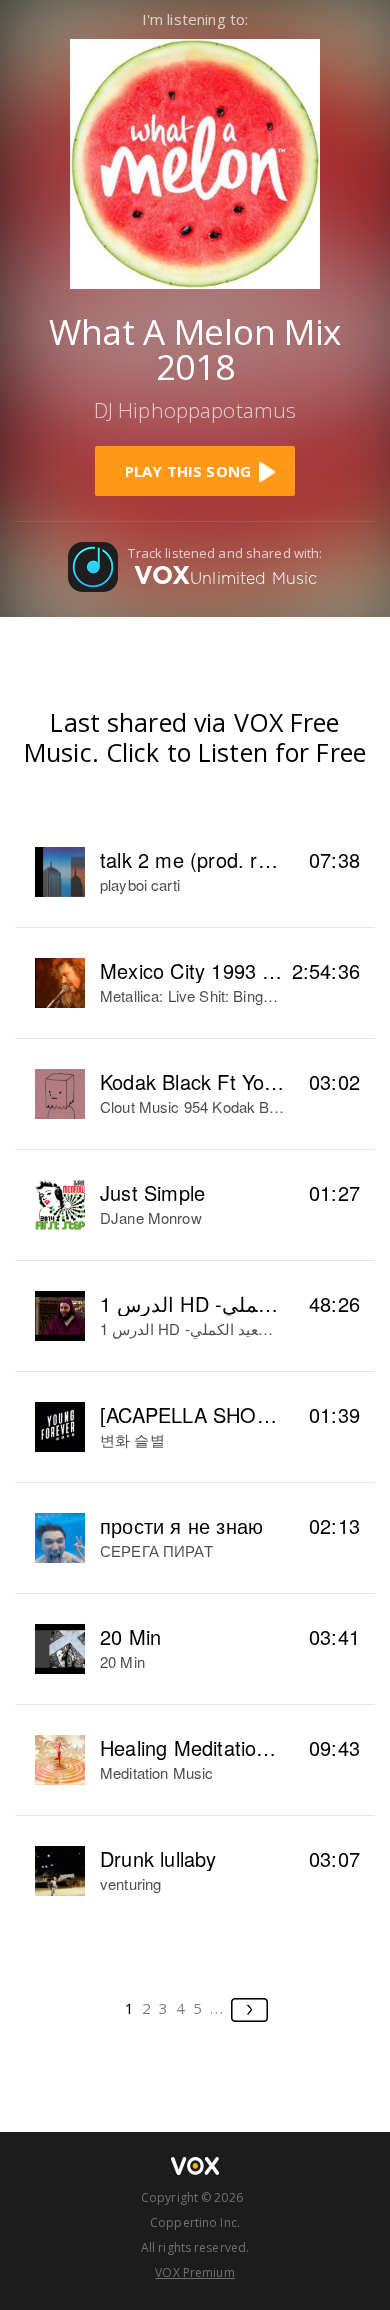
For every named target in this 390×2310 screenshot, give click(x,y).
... (217, 2008)
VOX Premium (194, 2272)
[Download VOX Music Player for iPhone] (195, 161)
